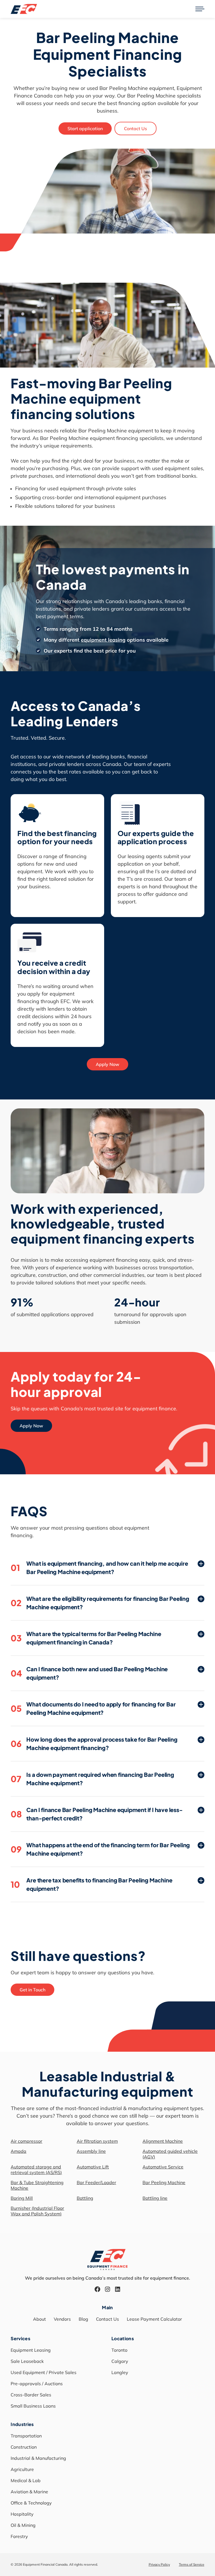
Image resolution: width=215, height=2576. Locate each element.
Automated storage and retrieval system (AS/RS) (36, 2170)
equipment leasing (103, 640)
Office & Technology (31, 2503)
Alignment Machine (163, 2141)
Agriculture (22, 2469)
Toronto (119, 2350)
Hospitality (22, 2514)
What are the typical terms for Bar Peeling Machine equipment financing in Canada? (86, 1638)
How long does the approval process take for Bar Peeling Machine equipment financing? (94, 1743)
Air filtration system (97, 2141)
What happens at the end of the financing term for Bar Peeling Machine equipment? (100, 1849)
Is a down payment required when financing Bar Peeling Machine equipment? (92, 1779)
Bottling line (155, 2198)
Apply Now (107, 1064)
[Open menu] (200, 9)
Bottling (85, 2198)
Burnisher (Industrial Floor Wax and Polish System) (37, 2211)
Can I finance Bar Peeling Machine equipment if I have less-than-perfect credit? (97, 1814)
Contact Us (135, 128)
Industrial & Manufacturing (38, 2458)
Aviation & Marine (29, 2492)
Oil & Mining (23, 2525)
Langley (120, 2372)
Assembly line (91, 2151)
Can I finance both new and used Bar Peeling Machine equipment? (89, 1673)
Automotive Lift (93, 2167)
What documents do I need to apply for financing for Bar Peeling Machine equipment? (93, 1708)
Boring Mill (22, 2198)
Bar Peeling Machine (164, 2182)
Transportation (26, 2436)
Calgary (120, 2361)
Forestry (19, 2536)
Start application (85, 128)
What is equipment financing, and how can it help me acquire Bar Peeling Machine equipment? (99, 1567)
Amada (18, 2151)
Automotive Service (163, 2167)
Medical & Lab (26, 2480)
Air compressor (26, 2141)
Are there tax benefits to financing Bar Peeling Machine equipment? (91, 1884)
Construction (24, 2447)
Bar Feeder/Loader (96, 2182)
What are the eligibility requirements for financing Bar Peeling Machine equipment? (100, 1603)
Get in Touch (32, 1990)
